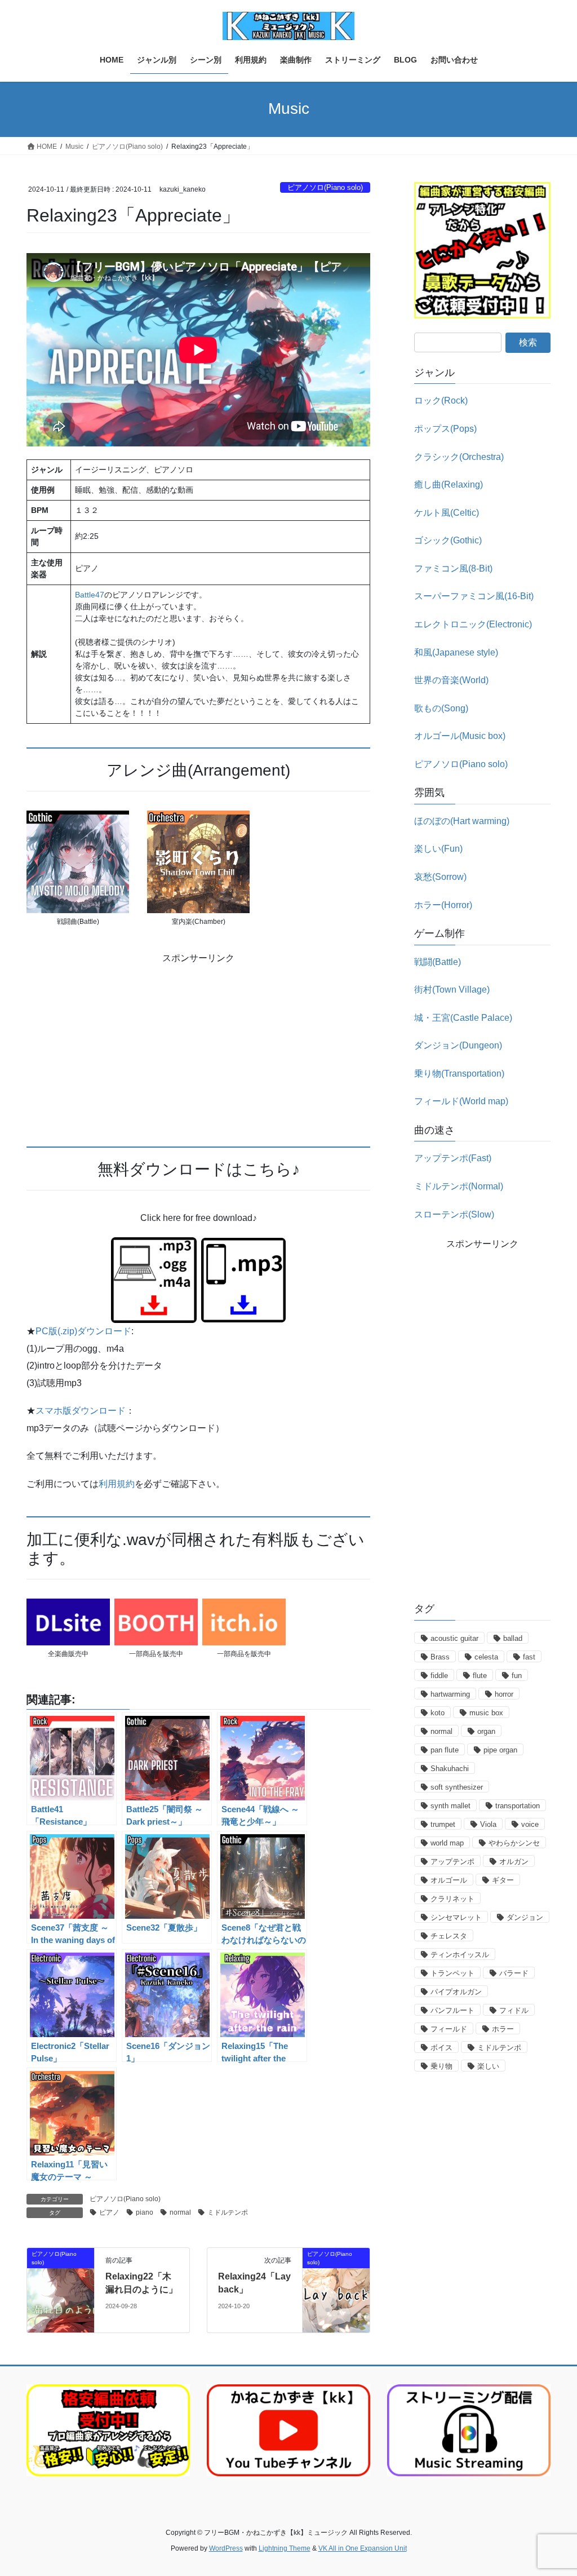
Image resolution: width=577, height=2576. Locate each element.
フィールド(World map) (461, 1101)
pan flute (445, 1750)
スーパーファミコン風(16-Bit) (474, 596)
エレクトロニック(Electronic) (473, 624)
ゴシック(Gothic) (448, 540)
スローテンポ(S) (454, 1214)
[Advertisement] (198, 1044)
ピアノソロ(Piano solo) (325, 187)
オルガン (514, 1862)
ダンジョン (525, 1917)
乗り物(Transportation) (459, 1074)
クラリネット (452, 1899)
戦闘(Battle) (438, 962)
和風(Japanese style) (456, 652)
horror (504, 1694)
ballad (513, 1638)
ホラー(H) (443, 905)
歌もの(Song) (441, 708)
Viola (488, 1824)
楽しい (488, 2066)
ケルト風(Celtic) (447, 513)
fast (529, 1657)
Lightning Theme (285, 2548)
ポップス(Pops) (445, 429)
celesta (486, 1657)
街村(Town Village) (452, 990)
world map (447, 1843)
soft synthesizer (457, 1787)
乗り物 (441, 2066)
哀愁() (440, 877)
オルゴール (449, 1880)
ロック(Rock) (441, 400)
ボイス (441, 2048)
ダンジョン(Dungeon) (458, 1045)
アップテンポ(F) (453, 1158)
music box (486, 1713)
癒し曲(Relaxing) (449, 484)
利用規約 (117, 1484)
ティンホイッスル (460, 1955)
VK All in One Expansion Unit (363, 2548)
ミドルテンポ (228, 2212)
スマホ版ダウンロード (81, 1411)
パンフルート (452, 2010)
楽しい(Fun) (438, 849)
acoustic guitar (454, 1638)
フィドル (514, 2010)
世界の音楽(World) (451, 680)
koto (438, 1713)
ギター (503, 1880)
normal (180, 2212)
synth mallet (450, 1806)
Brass (440, 1657)
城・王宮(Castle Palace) (463, 1018)
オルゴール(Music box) (460, 736)
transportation (518, 1806)
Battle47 (90, 595)
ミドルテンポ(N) (459, 1186)
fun (517, 1676)
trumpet (443, 1824)
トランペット (452, 1973)
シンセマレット (456, 1917)
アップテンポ (452, 1862)
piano (145, 2212)
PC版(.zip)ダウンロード (83, 1331)
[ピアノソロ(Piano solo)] (61, 2289)
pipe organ (500, 1750)
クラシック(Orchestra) (459, 457)
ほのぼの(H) (462, 821)
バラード (514, 1973)
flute (480, 1676)
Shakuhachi (450, 1769)
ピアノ (109, 2212)
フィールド (449, 2029)
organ (486, 1731)
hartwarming (450, 1694)
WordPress (226, 2548)
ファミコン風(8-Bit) (453, 568)
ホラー (503, 2029)
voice (530, 1824)
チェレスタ (449, 1936)
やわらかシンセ (514, 1843)
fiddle (439, 1676)
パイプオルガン (456, 1992)
